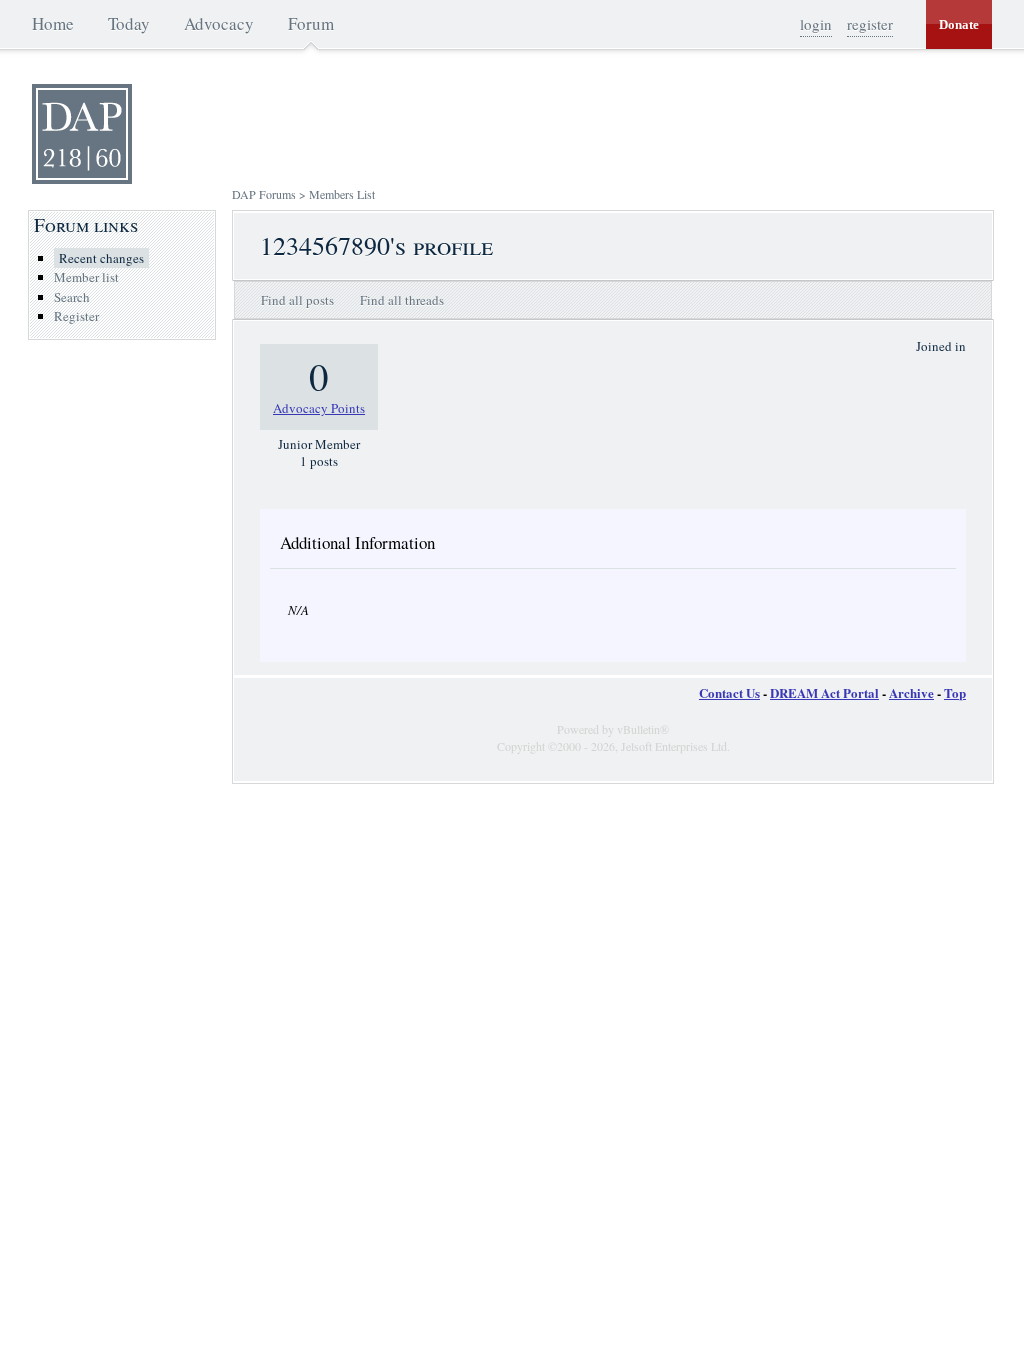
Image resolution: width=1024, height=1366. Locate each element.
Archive (911, 692)
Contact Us (729, 692)
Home (53, 23)
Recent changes (101, 258)
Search (72, 297)
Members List (342, 194)
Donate (959, 24)
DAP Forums (264, 194)
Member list (86, 277)
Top (955, 692)
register (870, 24)
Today (129, 23)
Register (76, 316)
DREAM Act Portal (824, 692)
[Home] (82, 179)
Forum (311, 23)
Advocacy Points (319, 408)
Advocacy (219, 23)
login (816, 24)
